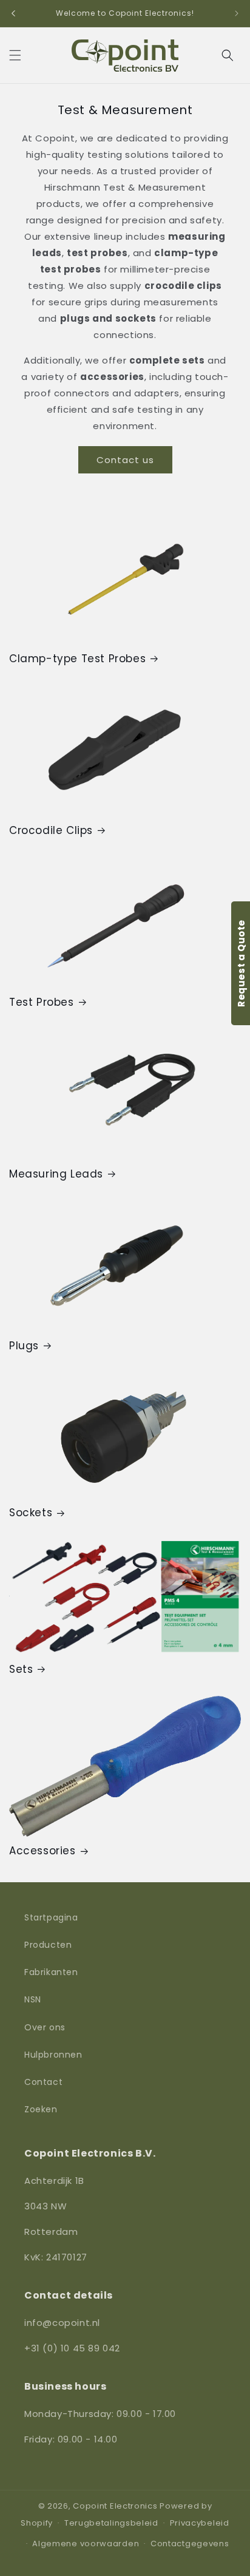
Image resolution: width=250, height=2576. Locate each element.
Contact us (125, 460)
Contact (43, 2082)
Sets (21, 1669)
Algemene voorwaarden (86, 2544)
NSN (33, 1999)
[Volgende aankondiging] (237, 13)
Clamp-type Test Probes (77, 659)
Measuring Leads (56, 1174)
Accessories (42, 1851)
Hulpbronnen (53, 2055)
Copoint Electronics (115, 2506)
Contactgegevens (190, 2544)
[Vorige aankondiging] (13, 13)
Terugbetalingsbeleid (111, 2523)
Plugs (24, 1346)
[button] (15, 55)
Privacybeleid (200, 2523)
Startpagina (51, 1917)
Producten (48, 1945)
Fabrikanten (51, 1972)
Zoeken (41, 2109)
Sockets (31, 1513)
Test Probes (42, 1002)
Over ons (45, 2027)
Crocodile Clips (51, 830)
